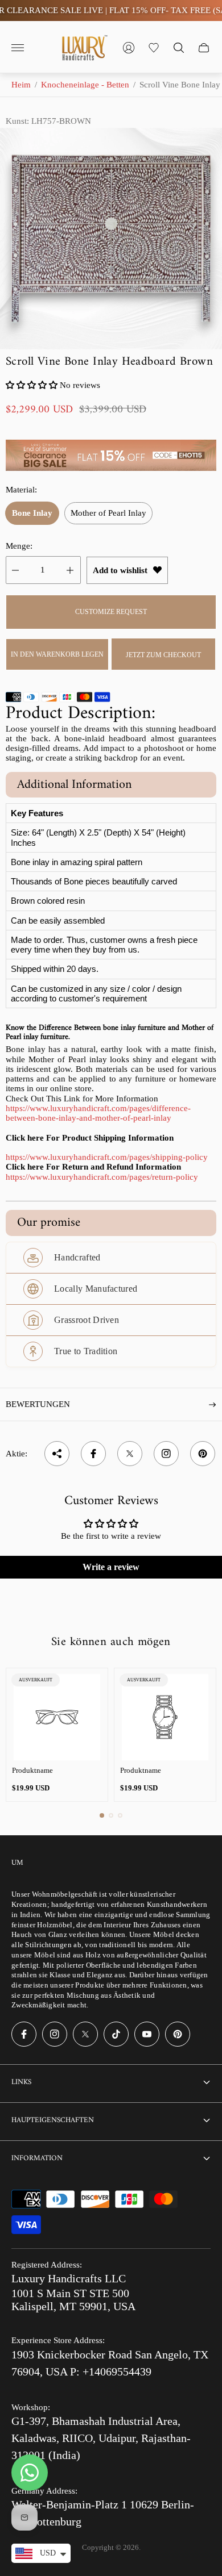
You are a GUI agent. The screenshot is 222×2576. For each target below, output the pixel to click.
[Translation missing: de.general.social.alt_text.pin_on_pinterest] (203, 1454)
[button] (32, 385)
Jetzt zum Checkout (163, 655)
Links (21, 2082)
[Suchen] (179, 48)
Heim (21, 85)
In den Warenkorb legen (57, 654)
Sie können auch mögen (111, 1642)
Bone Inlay (32, 513)
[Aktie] (57, 1454)
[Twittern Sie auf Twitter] (130, 1454)
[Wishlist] (154, 48)
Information (37, 2158)
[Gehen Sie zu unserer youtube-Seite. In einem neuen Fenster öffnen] (147, 2034)
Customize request (111, 612)
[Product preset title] (57, 1717)
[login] (129, 48)
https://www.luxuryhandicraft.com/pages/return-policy (102, 1177)
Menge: (19, 546)
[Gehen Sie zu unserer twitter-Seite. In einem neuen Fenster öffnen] (85, 2034)
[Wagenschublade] (204, 48)
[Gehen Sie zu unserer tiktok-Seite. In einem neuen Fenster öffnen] (116, 2034)
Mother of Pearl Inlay (108, 513)
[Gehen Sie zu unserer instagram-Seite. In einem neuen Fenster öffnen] (55, 2034)
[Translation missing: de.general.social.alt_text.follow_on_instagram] (166, 1454)
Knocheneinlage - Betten (85, 85)
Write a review (111, 1567)
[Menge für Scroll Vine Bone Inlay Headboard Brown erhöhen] (70, 570)
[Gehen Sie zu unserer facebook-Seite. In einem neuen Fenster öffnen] (24, 2034)
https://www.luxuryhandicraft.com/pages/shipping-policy (107, 1157)
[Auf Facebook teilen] (93, 1454)
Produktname (32, 1770)
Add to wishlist (120, 570)
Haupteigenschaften (53, 2120)
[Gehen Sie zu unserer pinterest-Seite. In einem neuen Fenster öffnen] (178, 2034)
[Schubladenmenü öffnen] (18, 48)
